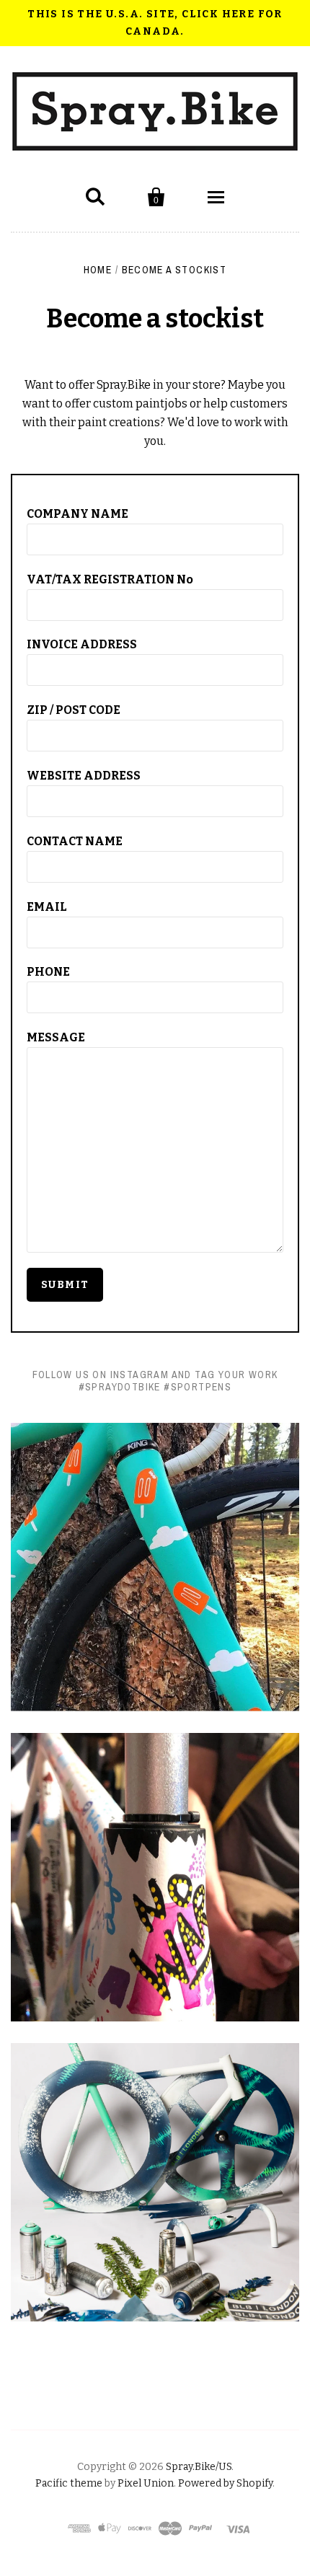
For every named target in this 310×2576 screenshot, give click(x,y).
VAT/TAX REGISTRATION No (110, 579)
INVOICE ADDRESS (82, 644)
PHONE (48, 972)
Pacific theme (69, 2483)
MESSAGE (56, 1037)
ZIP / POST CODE (74, 710)
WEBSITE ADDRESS (84, 776)
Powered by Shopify (225, 2483)
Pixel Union (146, 2483)
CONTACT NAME (75, 841)
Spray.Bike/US (199, 2467)
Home (98, 270)
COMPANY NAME (77, 514)
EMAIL (47, 907)
